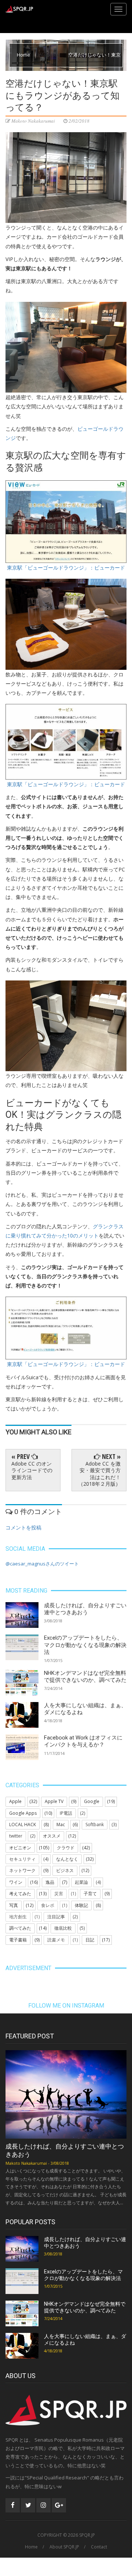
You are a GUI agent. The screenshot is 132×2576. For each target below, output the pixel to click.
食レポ (48, 1905)
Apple (15, 1801)
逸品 (50, 1882)
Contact (99, 2547)
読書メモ (56, 1940)
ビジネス (65, 1870)
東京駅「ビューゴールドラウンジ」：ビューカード (66, 568)
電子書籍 (18, 1940)
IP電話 (66, 1813)
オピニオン (20, 1848)
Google (92, 1801)
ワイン (16, 1882)
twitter (16, 1836)
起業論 (81, 1882)
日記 (90, 1940)
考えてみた (20, 1894)
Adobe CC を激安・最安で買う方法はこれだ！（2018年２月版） (99, 1474)
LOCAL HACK (23, 1824)
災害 (59, 1894)
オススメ (52, 1836)
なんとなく (67, 1859)
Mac (61, 1824)
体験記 (81, 1905)
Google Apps (23, 1813)
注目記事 (56, 1917)
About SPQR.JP (64, 2547)
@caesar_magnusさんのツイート (42, 1564)
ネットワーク (22, 1870)
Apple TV (54, 1801)
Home (24, 55)
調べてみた (20, 1928)
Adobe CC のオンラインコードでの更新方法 (32, 1470)
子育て (90, 1894)
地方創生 (18, 1917)
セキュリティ (22, 1859)
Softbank (95, 1824)
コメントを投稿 (23, 1527)
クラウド (66, 1848)
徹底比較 (63, 1928)
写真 (14, 1905)
